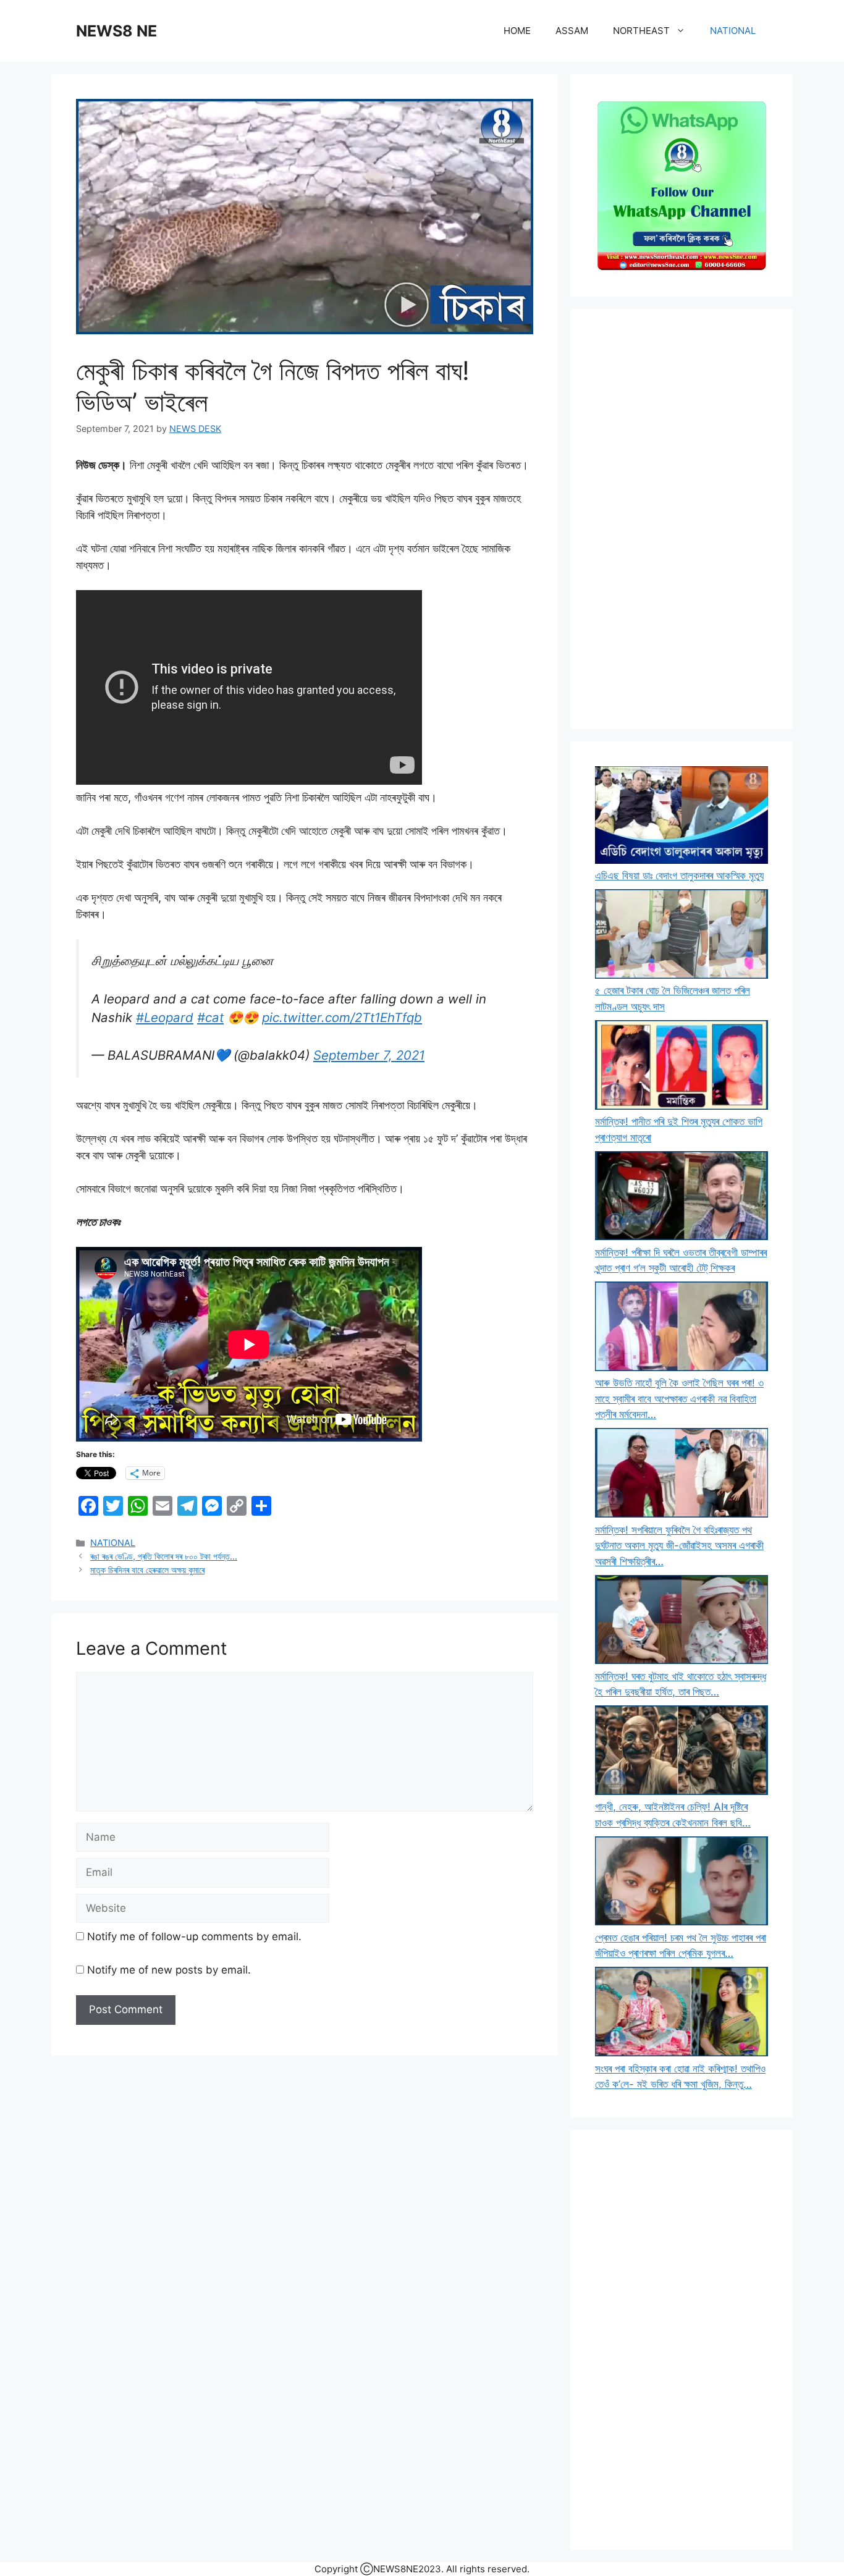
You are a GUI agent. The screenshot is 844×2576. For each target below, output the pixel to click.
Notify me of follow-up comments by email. (194, 1936)
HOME (517, 31)
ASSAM (572, 31)
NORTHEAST (641, 31)
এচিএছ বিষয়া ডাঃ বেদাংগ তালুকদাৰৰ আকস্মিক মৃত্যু (679, 876)
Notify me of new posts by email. (169, 1970)
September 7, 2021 (369, 1055)
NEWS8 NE (116, 31)
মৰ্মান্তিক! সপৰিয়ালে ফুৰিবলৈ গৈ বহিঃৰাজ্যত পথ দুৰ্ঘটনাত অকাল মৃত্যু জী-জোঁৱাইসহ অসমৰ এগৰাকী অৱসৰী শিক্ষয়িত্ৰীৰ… (679, 1546)
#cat (210, 1017)
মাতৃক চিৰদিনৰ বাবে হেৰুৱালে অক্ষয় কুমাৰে (147, 1570)
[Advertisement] (682, 519)
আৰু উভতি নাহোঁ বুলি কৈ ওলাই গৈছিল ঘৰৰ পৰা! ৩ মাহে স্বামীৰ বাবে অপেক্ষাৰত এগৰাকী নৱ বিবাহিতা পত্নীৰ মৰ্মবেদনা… (679, 1399)
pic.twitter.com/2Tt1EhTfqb (342, 1017)
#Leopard (165, 1017)
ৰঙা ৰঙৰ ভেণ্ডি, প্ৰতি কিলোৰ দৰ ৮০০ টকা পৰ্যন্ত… (164, 1556)
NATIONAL (733, 31)
